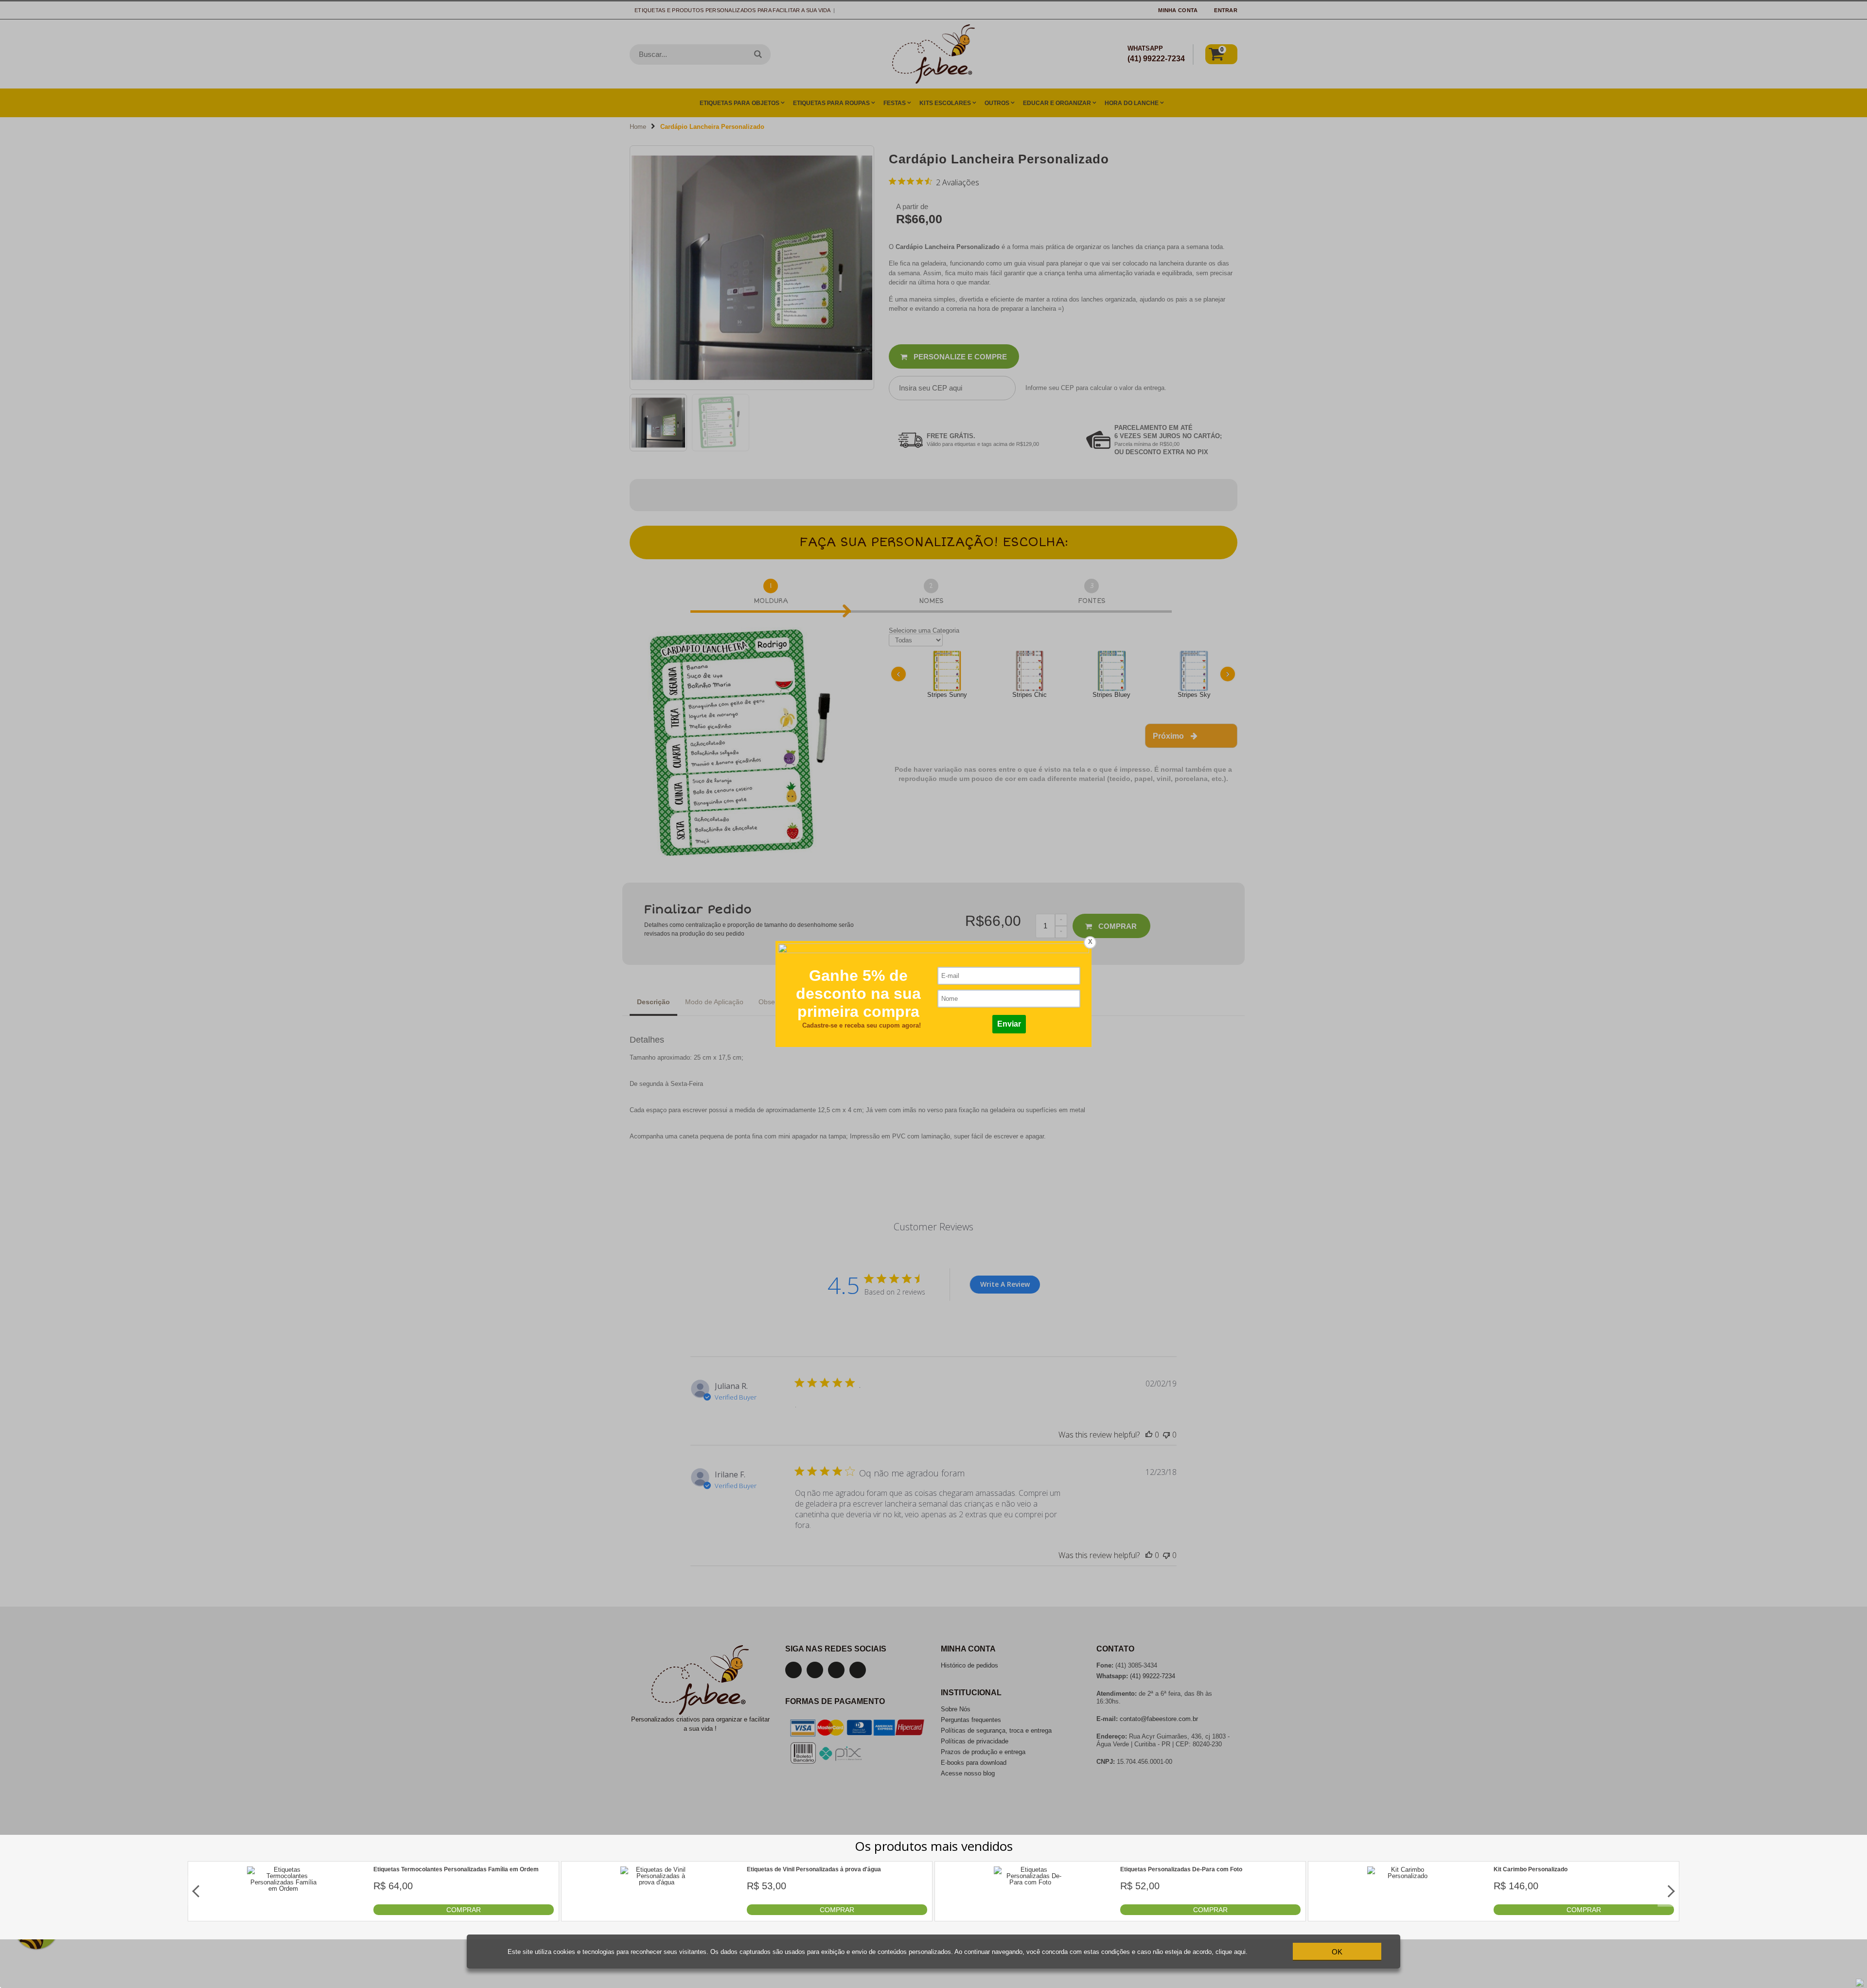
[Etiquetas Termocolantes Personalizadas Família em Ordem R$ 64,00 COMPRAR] (283, 1913)
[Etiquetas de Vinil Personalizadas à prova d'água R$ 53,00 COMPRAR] (657, 1913)
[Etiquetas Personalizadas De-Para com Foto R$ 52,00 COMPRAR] (1030, 1913)
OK (1337, 1952)
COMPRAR (464, 1910)
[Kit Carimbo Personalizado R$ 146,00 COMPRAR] (1404, 1913)
